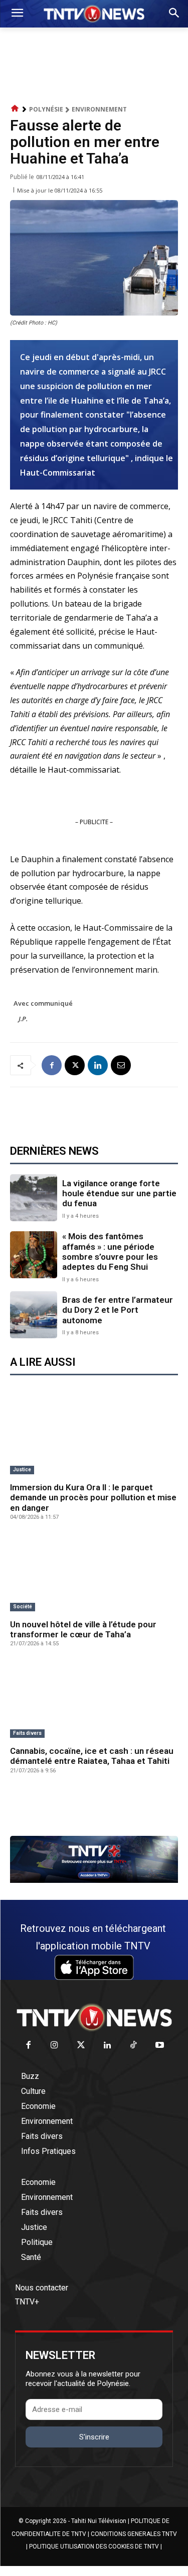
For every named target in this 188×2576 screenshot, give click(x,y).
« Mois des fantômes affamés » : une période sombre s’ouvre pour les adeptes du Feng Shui (110, 1251)
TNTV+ (27, 2302)
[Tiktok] (134, 2046)
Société (23, 1607)
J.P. (23, 1019)
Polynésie (46, 109)
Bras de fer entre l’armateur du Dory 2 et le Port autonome (118, 1310)
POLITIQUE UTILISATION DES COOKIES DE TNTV (94, 2546)
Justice (22, 1470)
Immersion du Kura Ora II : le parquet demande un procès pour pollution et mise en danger (93, 1498)
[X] (75, 1065)
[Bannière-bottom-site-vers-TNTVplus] (94, 1880)
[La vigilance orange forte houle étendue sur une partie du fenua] (34, 1198)
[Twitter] (81, 2046)
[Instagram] (55, 2046)
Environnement (99, 109)
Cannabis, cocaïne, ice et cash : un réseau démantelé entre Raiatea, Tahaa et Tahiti (92, 1756)
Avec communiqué (43, 1003)
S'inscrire (94, 2437)
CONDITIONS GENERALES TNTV (134, 2534)
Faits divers (27, 1733)
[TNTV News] (94, 2017)
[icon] (15, 109)
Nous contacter (42, 2288)
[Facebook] (52, 1065)
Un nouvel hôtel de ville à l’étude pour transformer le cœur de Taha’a (83, 1629)
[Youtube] (160, 2046)
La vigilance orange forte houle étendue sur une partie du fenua (119, 1193)
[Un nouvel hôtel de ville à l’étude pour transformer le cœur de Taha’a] (94, 1574)
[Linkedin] (98, 1065)
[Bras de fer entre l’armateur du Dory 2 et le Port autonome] (34, 1315)
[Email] (121, 1065)
